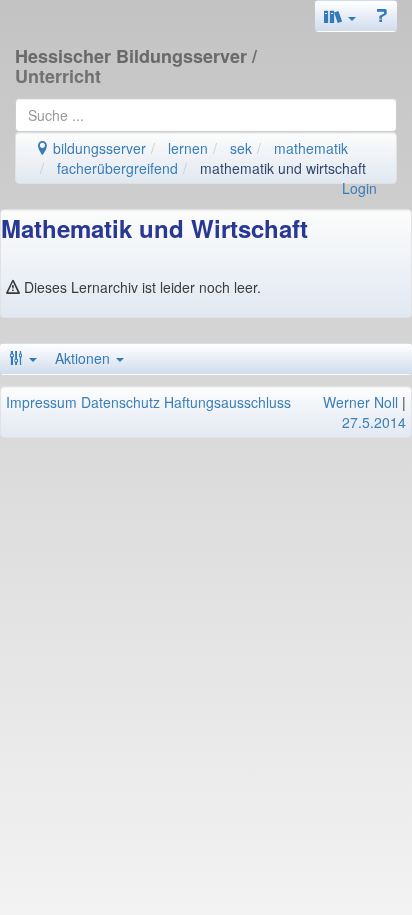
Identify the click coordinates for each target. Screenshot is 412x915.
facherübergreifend (117, 168)
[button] (340, 16)
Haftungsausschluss (227, 402)
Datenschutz (120, 402)
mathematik (311, 148)
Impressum (41, 402)
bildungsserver (97, 148)
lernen (188, 148)
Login (359, 188)
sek (241, 148)
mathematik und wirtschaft (283, 168)
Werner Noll (360, 402)
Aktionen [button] (84, 358)
